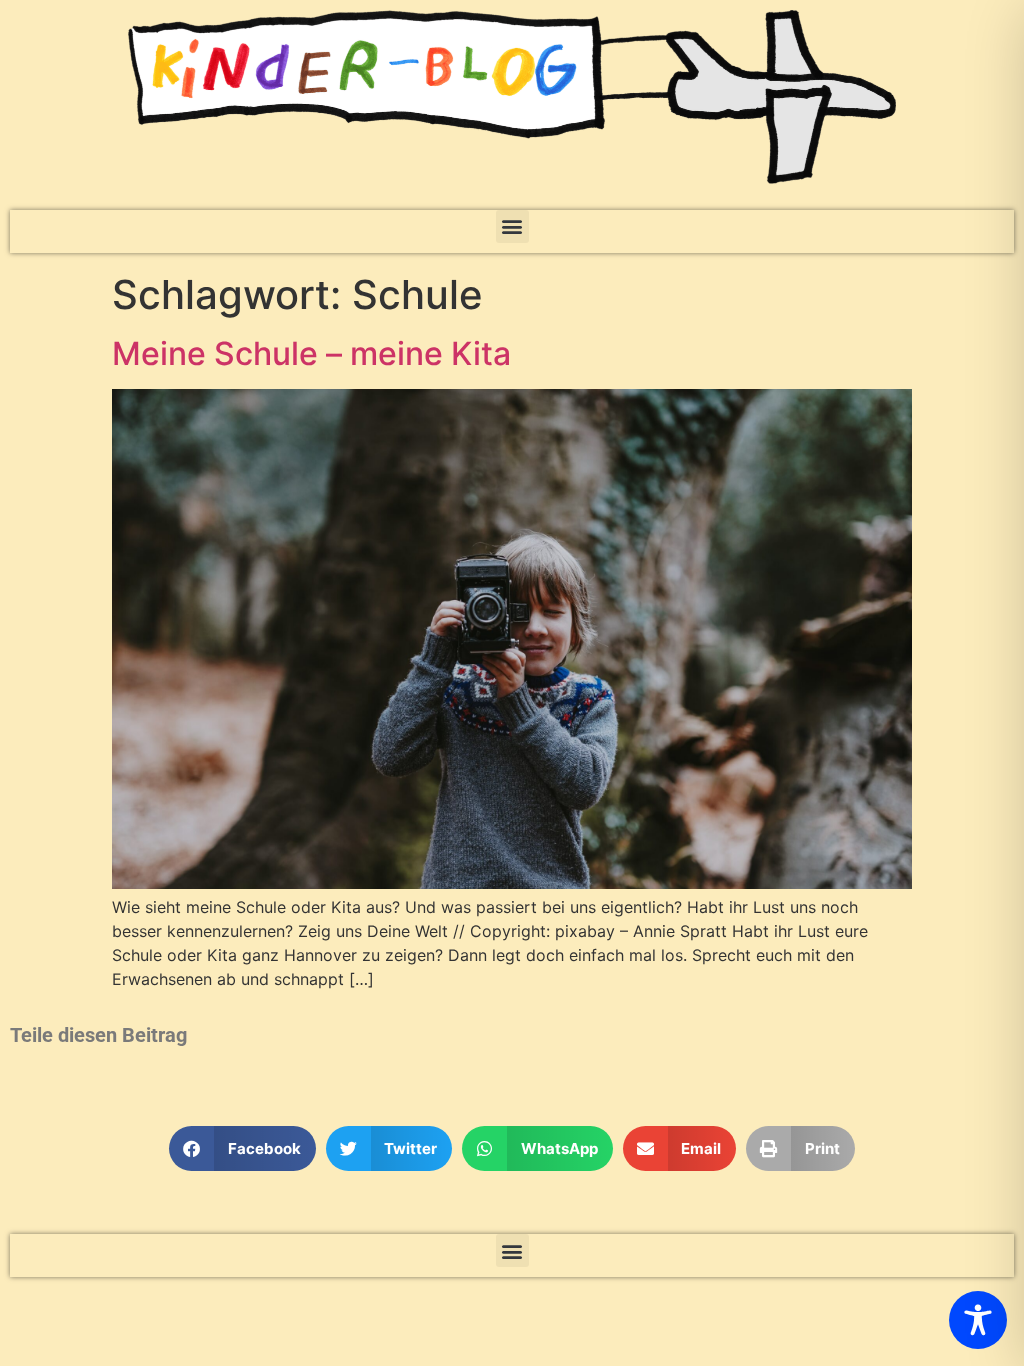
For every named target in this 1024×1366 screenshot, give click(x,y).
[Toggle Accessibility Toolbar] (978, 1320)
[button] (512, 226)
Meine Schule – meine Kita (311, 353)
